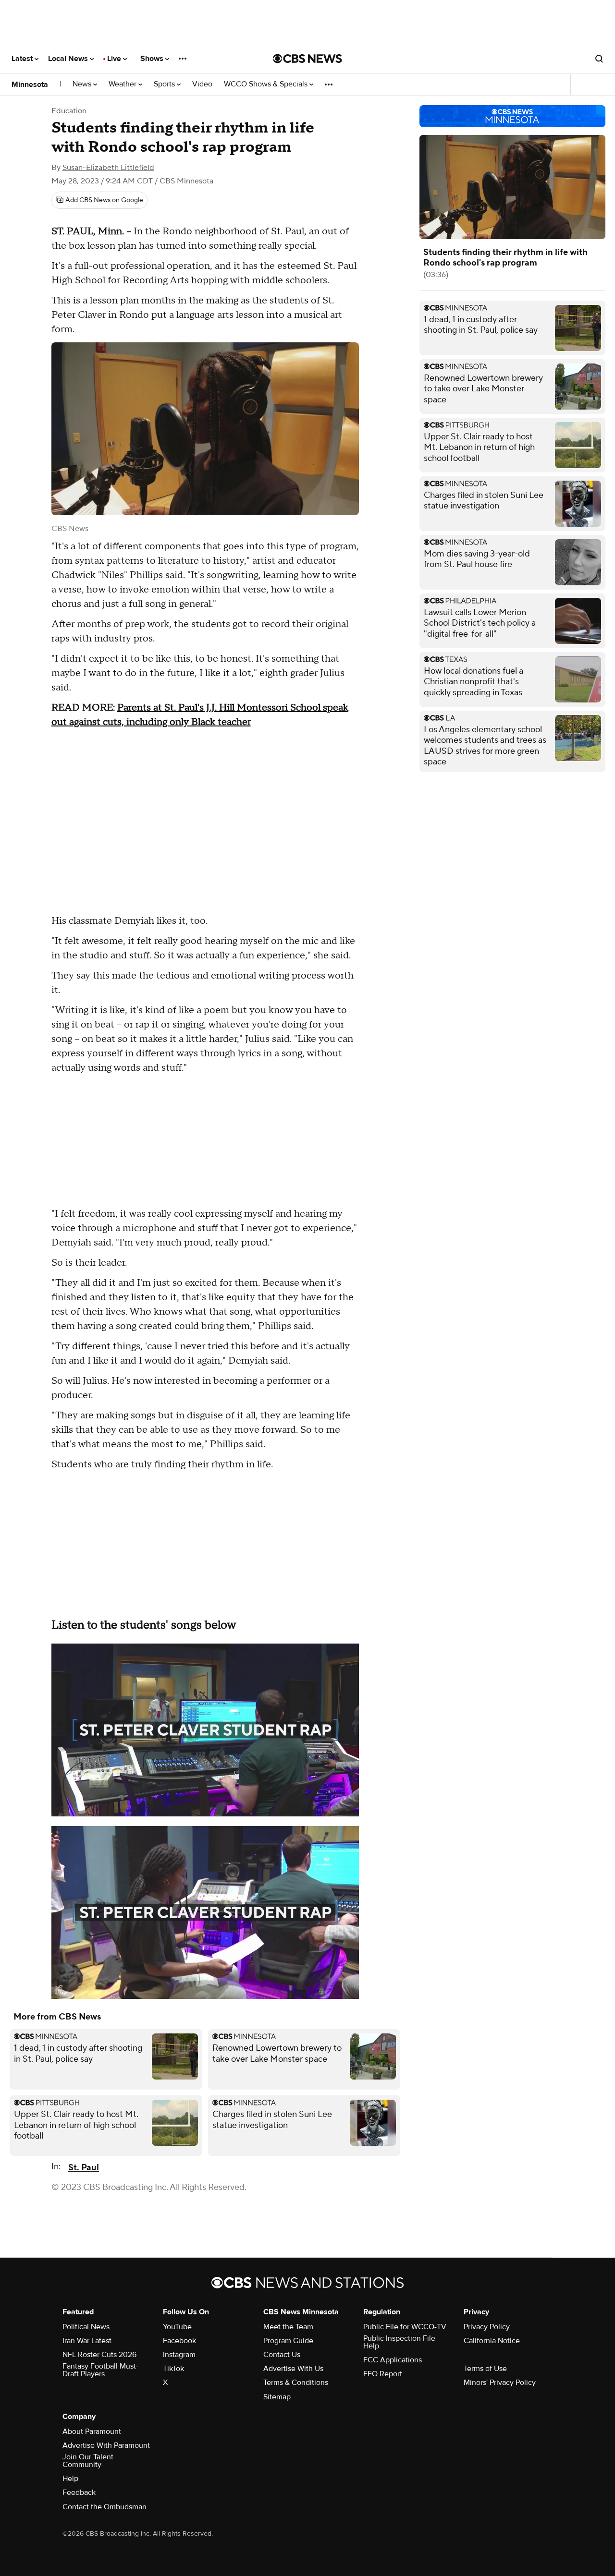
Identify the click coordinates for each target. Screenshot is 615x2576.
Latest (23, 59)
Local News (69, 59)
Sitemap (277, 2397)
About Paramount (92, 2431)
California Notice (492, 2341)
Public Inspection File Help (399, 2342)
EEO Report (383, 2374)
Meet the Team (288, 2327)
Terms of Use (485, 2369)
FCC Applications (393, 2360)
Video (202, 84)
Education (69, 111)
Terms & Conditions (296, 2382)
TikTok (173, 2369)
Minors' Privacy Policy (500, 2382)
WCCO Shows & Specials (267, 84)
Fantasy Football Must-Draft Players (100, 2370)
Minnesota (30, 85)
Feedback (79, 2492)
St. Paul (84, 2168)
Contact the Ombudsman (105, 2507)
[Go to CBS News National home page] (307, 59)
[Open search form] (599, 59)
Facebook (179, 2341)
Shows (153, 59)
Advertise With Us (293, 2369)
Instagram (179, 2355)
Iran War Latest (87, 2341)
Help (70, 2479)
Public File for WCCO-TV (405, 2327)
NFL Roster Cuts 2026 (99, 2355)
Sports (165, 84)
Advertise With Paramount (106, 2445)
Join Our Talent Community (88, 2461)
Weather (123, 84)
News (83, 84)
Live (115, 59)
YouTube (177, 2327)
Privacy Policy (487, 2327)
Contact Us (282, 2355)
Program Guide (288, 2341)
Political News (86, 2327)
